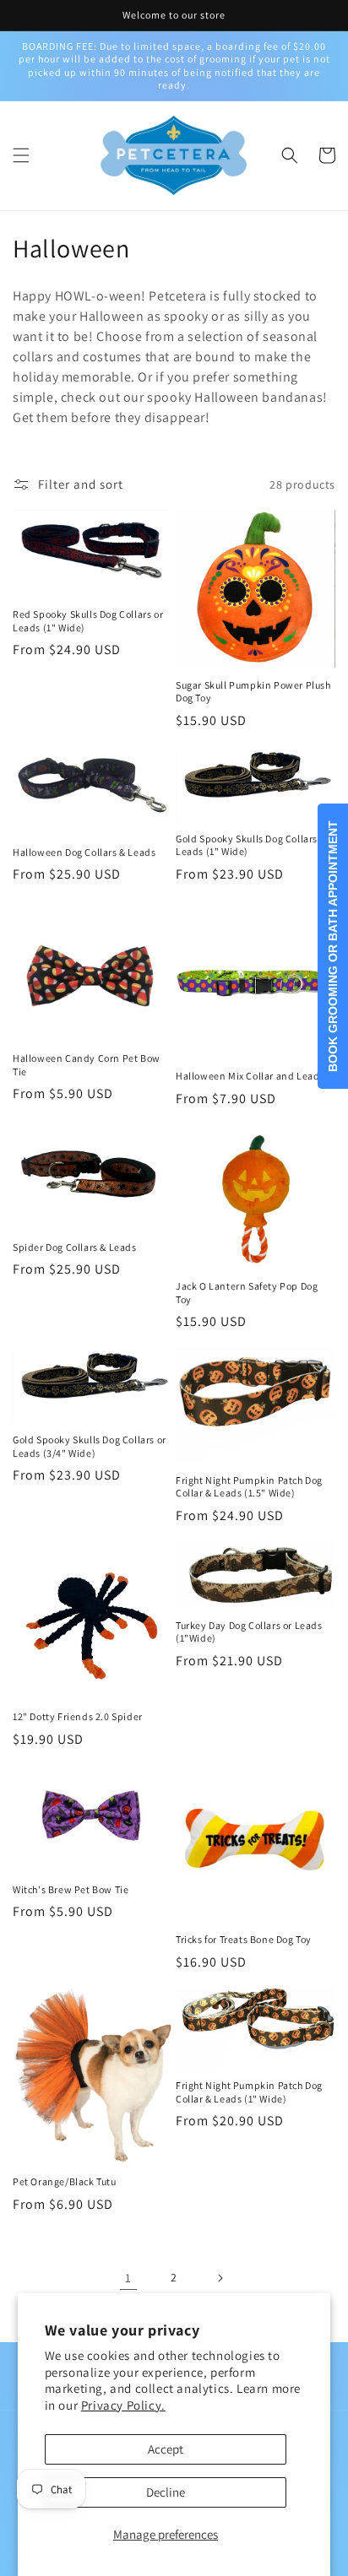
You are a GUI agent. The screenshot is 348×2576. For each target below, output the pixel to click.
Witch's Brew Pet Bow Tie (71, 1889)
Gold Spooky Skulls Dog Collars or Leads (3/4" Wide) (90, 1446)
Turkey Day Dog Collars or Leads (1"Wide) (249, 1632)
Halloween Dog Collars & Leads (84, 852)
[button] (21, 155)
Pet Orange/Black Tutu (65, 2181)
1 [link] (128, 2278)
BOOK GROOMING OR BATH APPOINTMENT (333, 946)
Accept (166, 2449)
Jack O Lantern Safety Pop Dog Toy (247, 1293)
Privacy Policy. (123, 2405)
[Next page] (220, 2278)
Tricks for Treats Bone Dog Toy (244, 1939)
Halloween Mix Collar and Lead (247, 1076)
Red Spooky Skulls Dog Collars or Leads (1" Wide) (88, 621)
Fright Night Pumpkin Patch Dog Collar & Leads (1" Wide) (249, 2092)
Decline (166, 2492)
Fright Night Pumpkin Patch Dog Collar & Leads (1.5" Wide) (249, 1487)
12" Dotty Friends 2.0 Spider (78, 1716)
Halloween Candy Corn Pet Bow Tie (87, 1065)
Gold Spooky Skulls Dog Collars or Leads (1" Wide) (253, 845)
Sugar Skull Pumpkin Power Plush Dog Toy (253, 692)
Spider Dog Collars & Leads (75, 1247)
